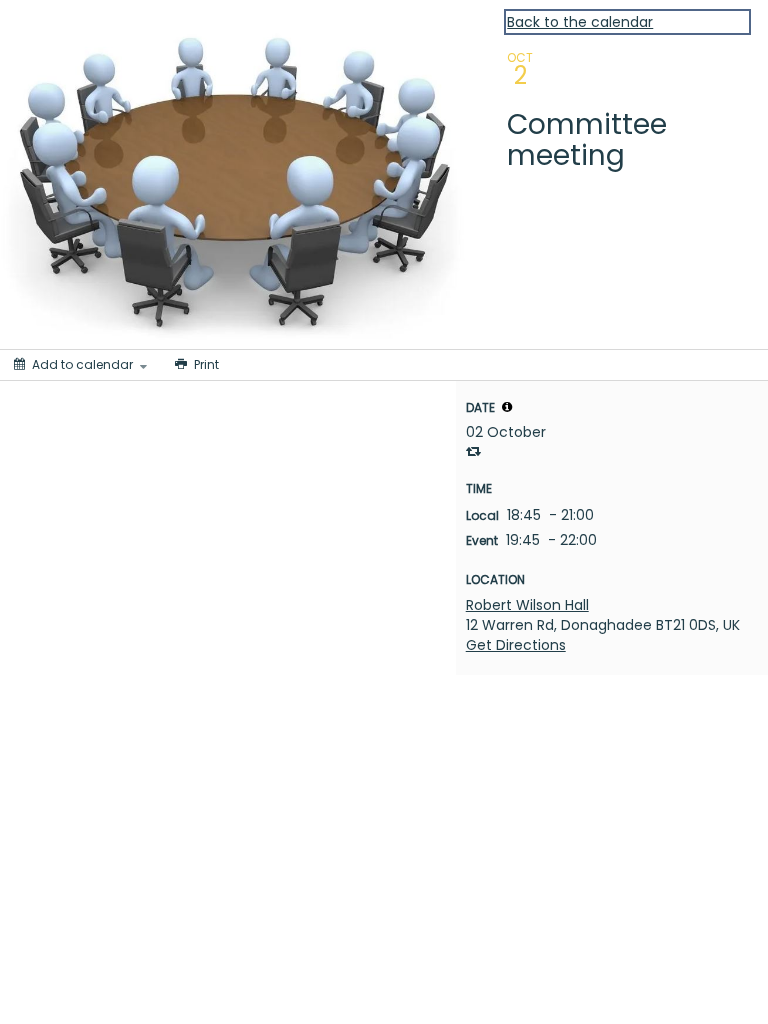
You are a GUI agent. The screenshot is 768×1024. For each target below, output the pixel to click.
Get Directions (516, 645)
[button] (507, 407)
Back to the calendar (580, 22)
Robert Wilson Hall (527, 605)
